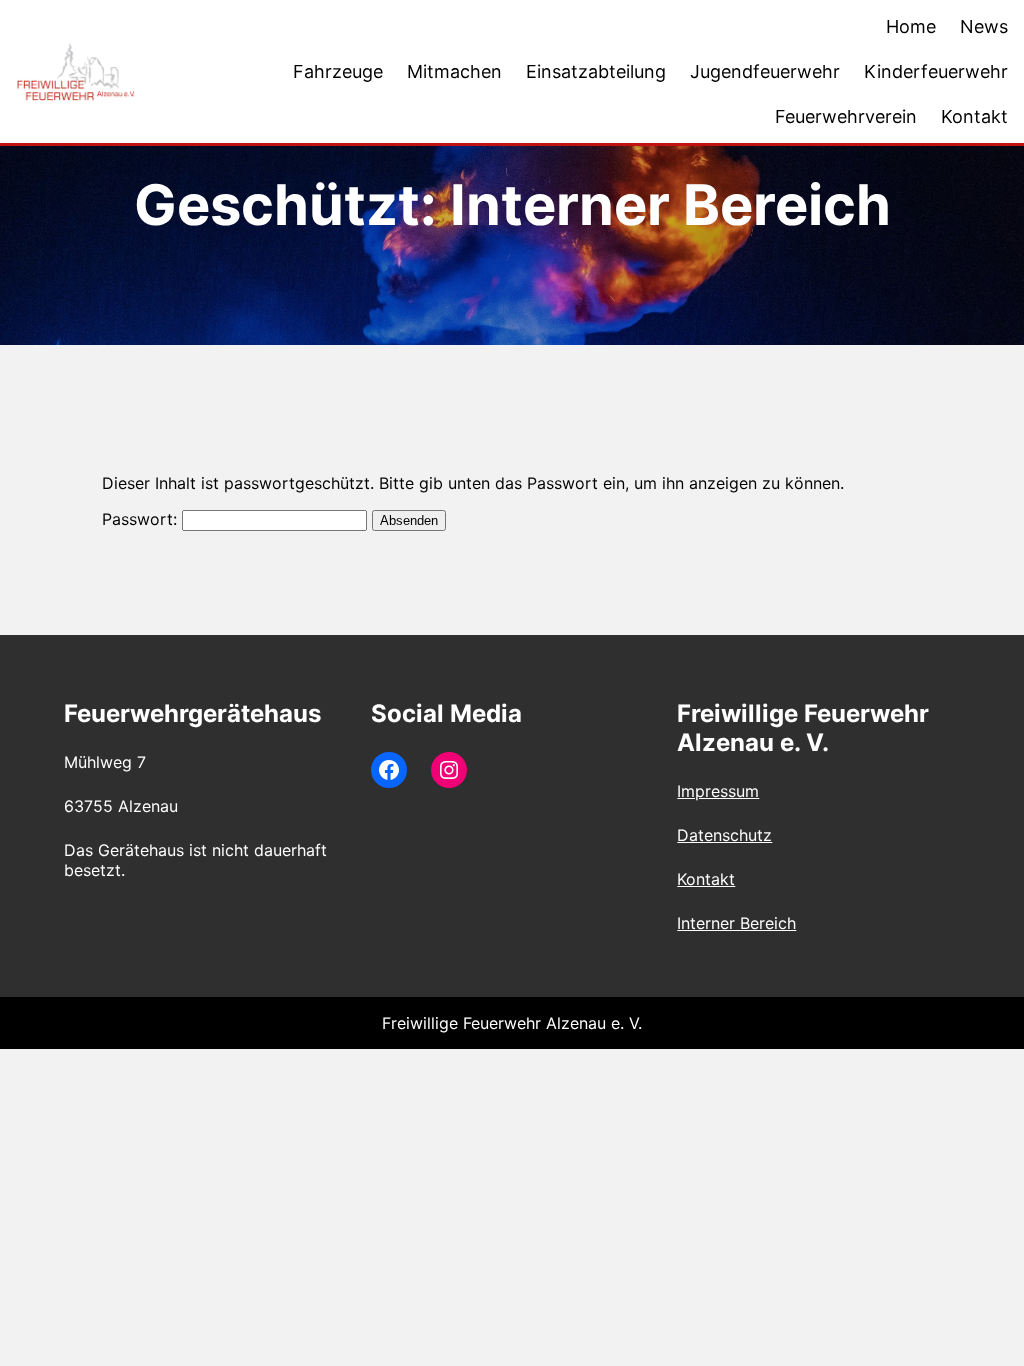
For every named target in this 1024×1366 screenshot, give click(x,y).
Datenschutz (724, 835)
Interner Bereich (736, 923)
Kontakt (706, 879)
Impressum (718, 791)
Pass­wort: (142, 519)
